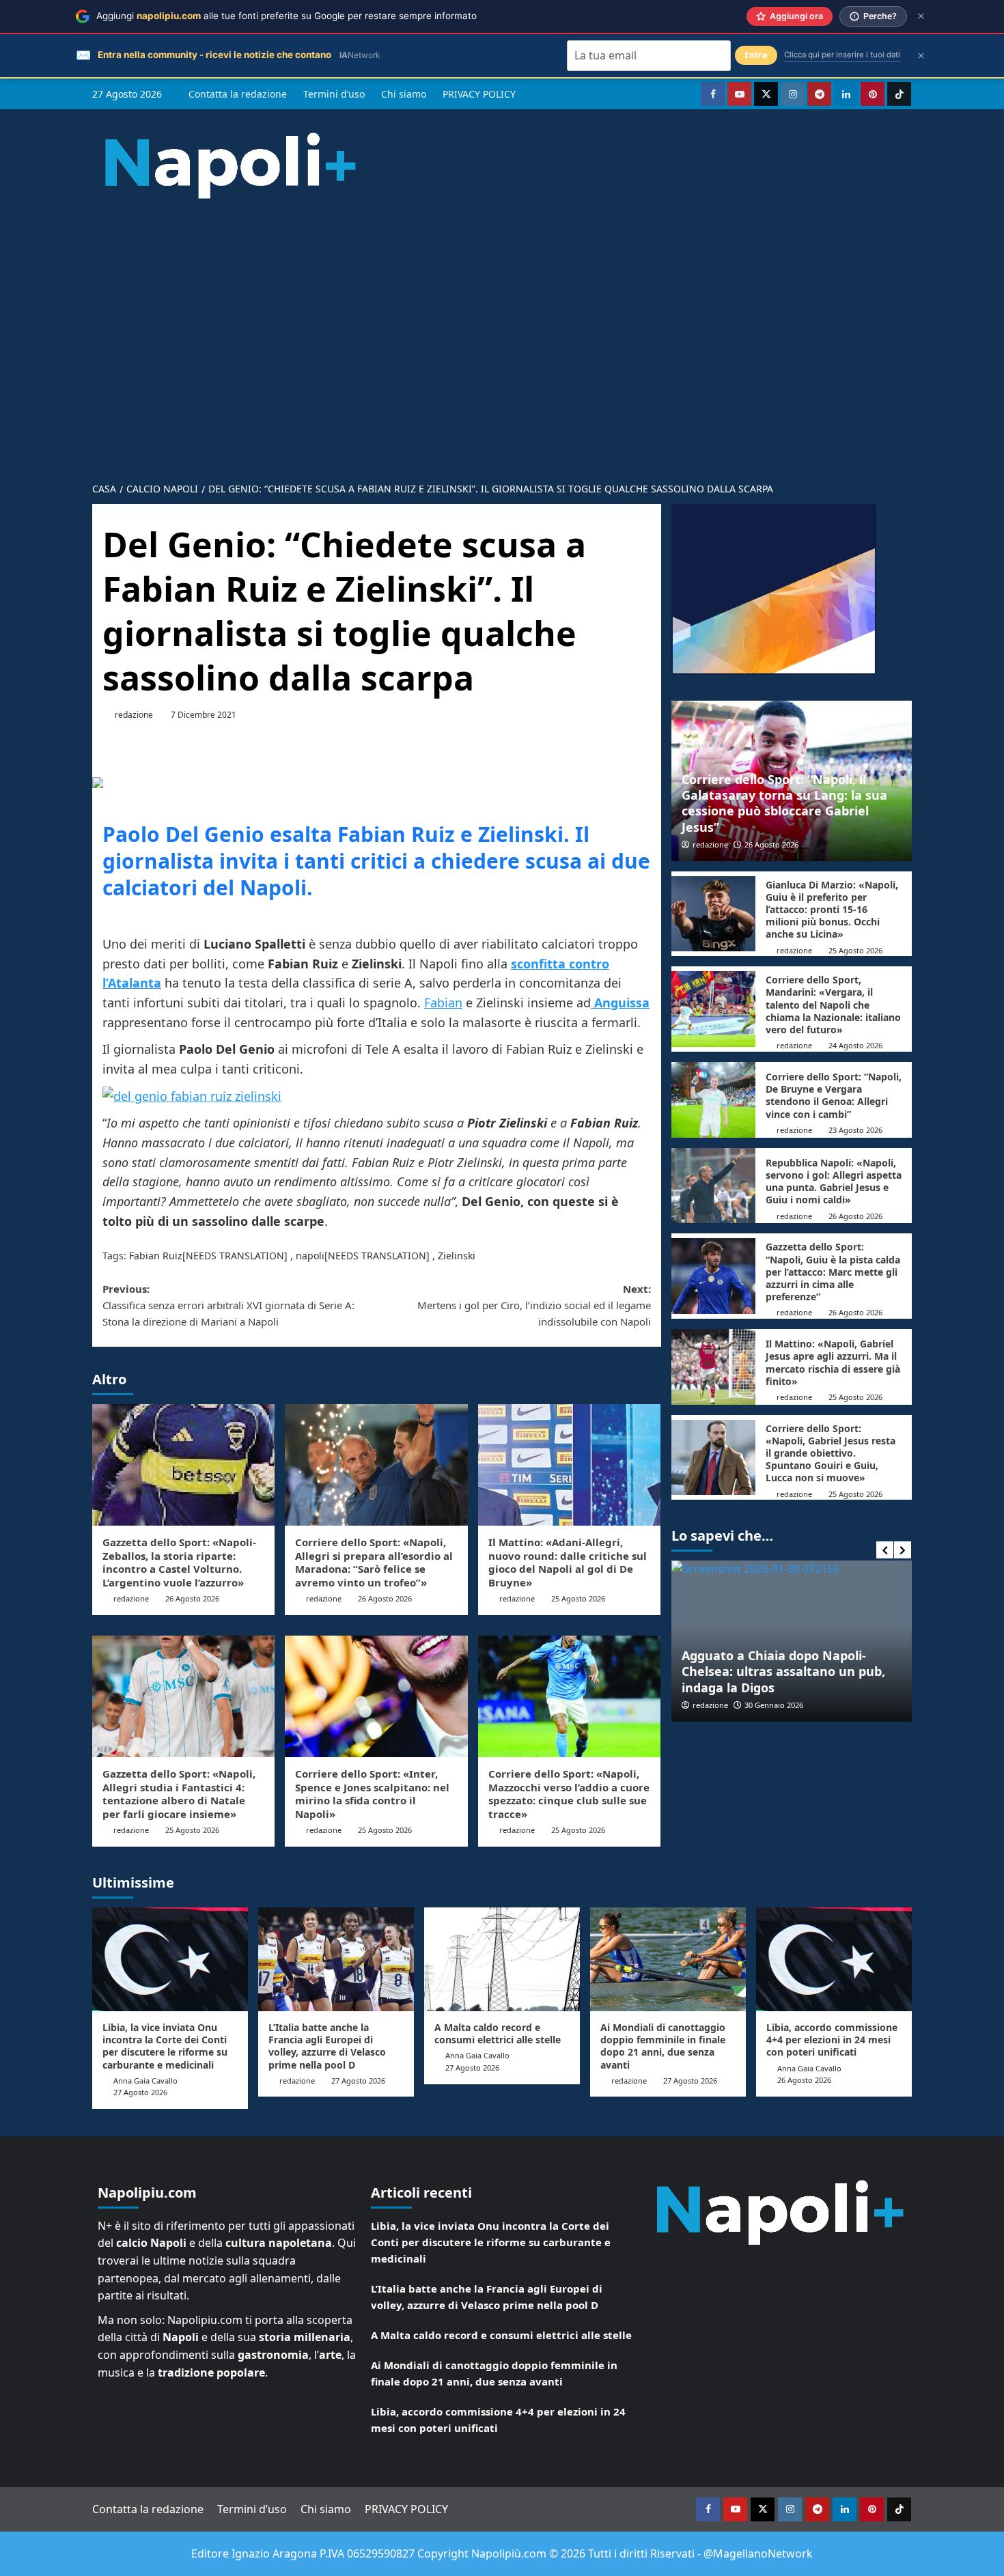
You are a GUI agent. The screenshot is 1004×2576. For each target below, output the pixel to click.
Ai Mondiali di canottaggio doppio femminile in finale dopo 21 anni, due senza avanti (663, 2046)
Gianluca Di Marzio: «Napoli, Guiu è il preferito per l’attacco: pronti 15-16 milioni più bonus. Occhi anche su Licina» (832, 910)
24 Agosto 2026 (855, 1045)
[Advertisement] (502, 329)
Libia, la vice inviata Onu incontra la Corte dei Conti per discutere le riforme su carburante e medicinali (165, 2046)
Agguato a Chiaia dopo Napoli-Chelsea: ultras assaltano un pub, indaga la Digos (783, 1671)
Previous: (228, 1305)
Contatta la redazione (238, 94)
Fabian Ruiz (156, 1256)
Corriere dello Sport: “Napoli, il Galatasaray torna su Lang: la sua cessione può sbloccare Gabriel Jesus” (784, 803)
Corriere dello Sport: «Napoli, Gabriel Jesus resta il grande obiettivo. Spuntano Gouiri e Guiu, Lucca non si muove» (831, 1453)
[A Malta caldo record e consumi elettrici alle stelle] (502, 1959)
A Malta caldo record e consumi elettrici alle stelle (498, 2033)
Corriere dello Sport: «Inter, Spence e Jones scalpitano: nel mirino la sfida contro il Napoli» (372, 1794)
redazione (134, 715)
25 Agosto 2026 (578, 1598)
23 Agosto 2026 (855, 1130)
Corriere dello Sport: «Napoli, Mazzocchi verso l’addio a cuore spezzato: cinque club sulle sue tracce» (569, 1794)
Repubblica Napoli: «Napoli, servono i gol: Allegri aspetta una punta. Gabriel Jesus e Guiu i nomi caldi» (834, 1181)
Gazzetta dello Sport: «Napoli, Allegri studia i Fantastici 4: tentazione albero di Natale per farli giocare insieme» (179, 1794)
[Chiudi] (921, 16)
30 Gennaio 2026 (774, 1705)
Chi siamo (404, 94)
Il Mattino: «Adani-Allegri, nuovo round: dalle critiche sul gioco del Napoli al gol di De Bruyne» (568, 1562)
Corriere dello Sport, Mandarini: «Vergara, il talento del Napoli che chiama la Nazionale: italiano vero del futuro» (833, 1005)
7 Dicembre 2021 (204, 715)
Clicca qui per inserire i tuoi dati (842, 55)
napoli (310, 1256)
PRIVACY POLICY (479, 94)
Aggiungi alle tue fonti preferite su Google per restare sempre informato (287, 16)
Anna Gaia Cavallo (145, 2081)
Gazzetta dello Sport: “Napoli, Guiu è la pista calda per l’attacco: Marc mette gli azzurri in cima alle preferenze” (833, 1272)
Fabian (443, 1003)
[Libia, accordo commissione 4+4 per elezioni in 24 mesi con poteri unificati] (834, 1959)
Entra (756, 55)
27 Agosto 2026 (140, 2092)
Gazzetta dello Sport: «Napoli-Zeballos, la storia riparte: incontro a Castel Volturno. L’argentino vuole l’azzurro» (179, 1562)
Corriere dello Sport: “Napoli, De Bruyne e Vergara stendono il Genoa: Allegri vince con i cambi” (834, 1095)
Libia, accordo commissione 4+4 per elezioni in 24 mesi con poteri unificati (832, 2040)
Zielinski (457, 1256)
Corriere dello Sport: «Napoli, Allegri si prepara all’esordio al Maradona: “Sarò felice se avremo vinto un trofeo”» (374, 1562)
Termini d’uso (334, 94)
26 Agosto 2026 (192, 1598)
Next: (534, 1305)
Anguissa (620, 1003)
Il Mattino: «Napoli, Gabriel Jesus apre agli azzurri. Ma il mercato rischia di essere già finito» (833, 1362)
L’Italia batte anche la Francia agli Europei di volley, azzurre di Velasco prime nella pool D (327, 2046)
